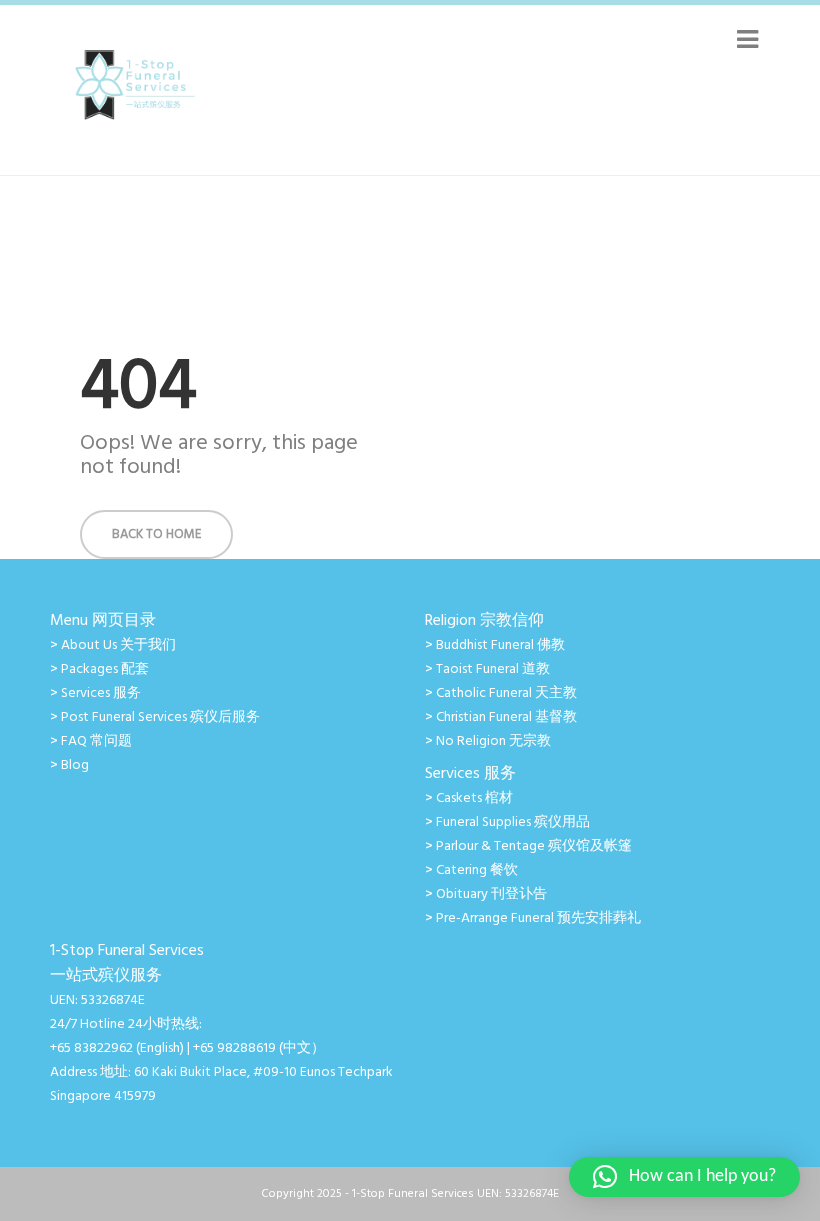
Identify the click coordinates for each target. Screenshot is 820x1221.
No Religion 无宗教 (493, 741)
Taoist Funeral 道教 (493, 669)
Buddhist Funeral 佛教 (500, 645)
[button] (684, 1177)
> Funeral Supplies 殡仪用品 (507, 822)
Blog (75, 765)
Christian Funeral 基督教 (506, 717)
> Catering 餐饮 (471, 870)
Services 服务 (101, 693)
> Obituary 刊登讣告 (486, 894)
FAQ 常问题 (96, 741)
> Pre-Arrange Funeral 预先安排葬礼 (533, 918)
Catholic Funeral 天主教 (506, 693)
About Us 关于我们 (118, 645)
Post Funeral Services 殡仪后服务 (160, 717)
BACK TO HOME (156, 534)
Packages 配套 (105, 669)
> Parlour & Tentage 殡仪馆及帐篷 (528, 846)
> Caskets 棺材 (469, 798)
